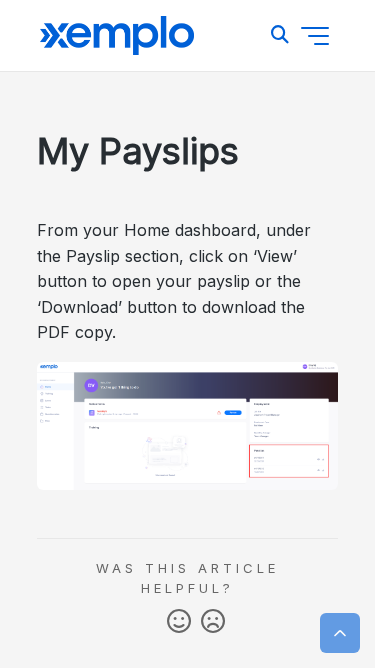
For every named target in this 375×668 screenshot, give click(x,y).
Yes (179, 622)
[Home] (117, 36)
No (213, 622)
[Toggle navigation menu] (315, 36)
